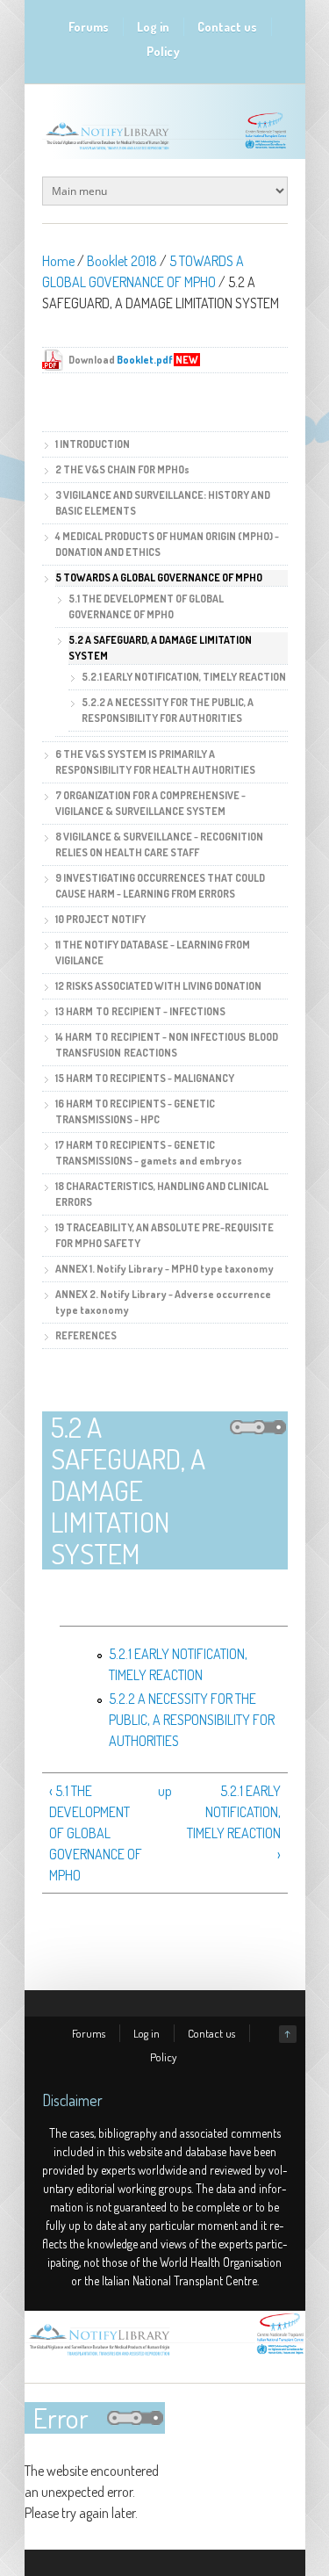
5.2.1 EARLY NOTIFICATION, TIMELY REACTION (184, 677)
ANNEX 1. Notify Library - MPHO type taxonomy (164, 1269)
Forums (89, 27)
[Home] (165, 2356)
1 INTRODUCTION (93, 444)
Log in (153, 27)
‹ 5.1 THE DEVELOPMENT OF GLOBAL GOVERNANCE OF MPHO (96, 1833)
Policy (163, 51)
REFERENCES (86, 1335)
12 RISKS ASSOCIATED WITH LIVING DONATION (158, 986)
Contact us (227, 27)
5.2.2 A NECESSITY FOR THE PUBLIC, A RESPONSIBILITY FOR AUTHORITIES (192, 1720)
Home (58, 261)
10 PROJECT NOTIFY (100, 919)
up (163, 1791)
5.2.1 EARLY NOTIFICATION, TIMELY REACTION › (234, 1822)
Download (134, 360)
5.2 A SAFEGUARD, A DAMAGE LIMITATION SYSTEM (160, 648)
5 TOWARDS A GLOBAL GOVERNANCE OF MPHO (159, 577)
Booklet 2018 (122, 261)
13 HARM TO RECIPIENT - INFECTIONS (140, 1011)
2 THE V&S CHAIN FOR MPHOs (122, 469)
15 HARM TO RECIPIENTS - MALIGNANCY (145, 1078)
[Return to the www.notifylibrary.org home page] (165, 149)
